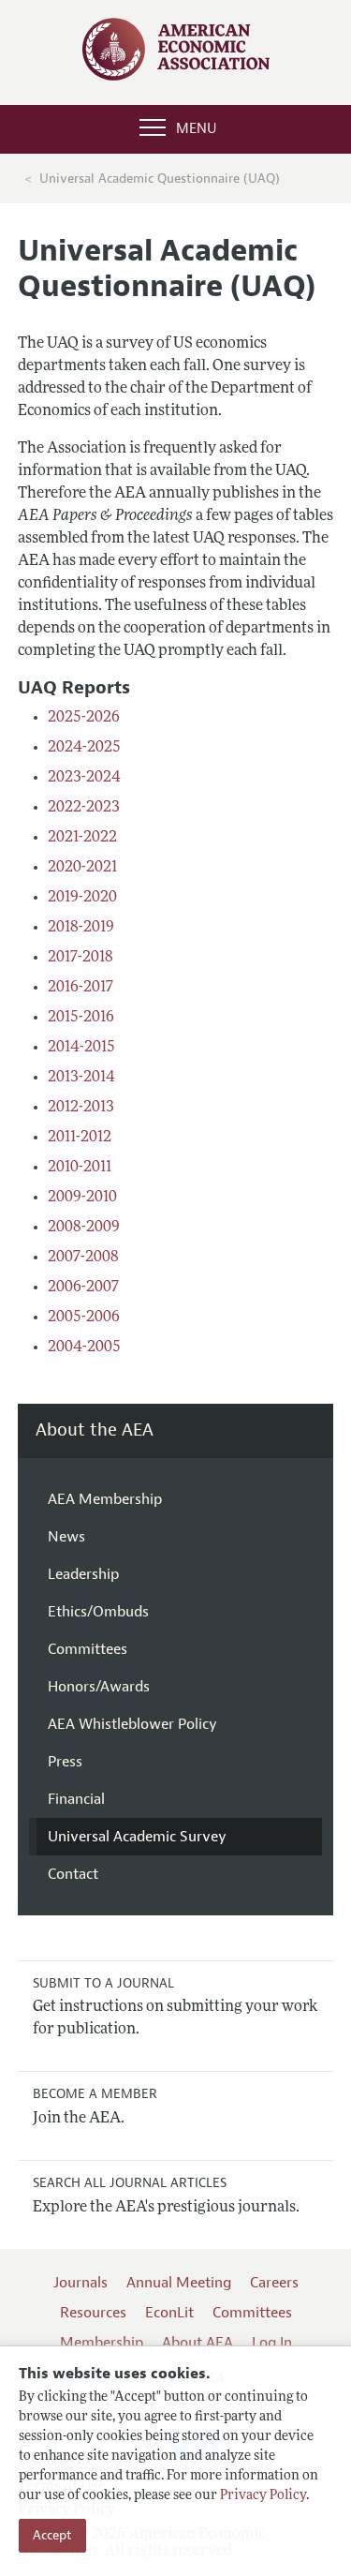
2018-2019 (81, 928)
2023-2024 (84, 778)
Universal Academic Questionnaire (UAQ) (160, 179)
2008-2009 (84, 1228)
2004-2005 (84, 1348)
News (66, 1537)
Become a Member (95, 2094)
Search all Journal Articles (130, 2183)
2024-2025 (84, 748)
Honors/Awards (99, 1687)
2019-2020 (82, 898)
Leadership (83, 1574)
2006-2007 (83, 1288)
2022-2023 (84, 808)
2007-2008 (83, 1258)
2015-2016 (81, 1018)
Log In (272, 2343)
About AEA (197, 2343)
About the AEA (95, 1430)
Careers (274, 2283)
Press (65, 1762)
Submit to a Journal (103, 1983)
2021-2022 (82, 838)
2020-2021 (82, 868)
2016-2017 (80, 988)
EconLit (169, 2313)
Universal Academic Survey (137, 1837)
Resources (93, 2313)
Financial (76, 1799)
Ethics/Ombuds (98, 1612)
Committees (88, 1649)
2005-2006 (84, 1318)
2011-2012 (80, 1138)
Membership (102, 2343)
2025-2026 (84, 718)
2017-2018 (80, 958)
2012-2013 (81, 1108)
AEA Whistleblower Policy (132, 1724)
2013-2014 (81, 1078)
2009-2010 (82, 1198)
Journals (80, 2283)
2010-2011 (80, 1168)
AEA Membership (105, 1499)
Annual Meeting (179, 2283)
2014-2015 (81, 1048)
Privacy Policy (263, 2496)
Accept (52, 2535)
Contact (73, 1874)
